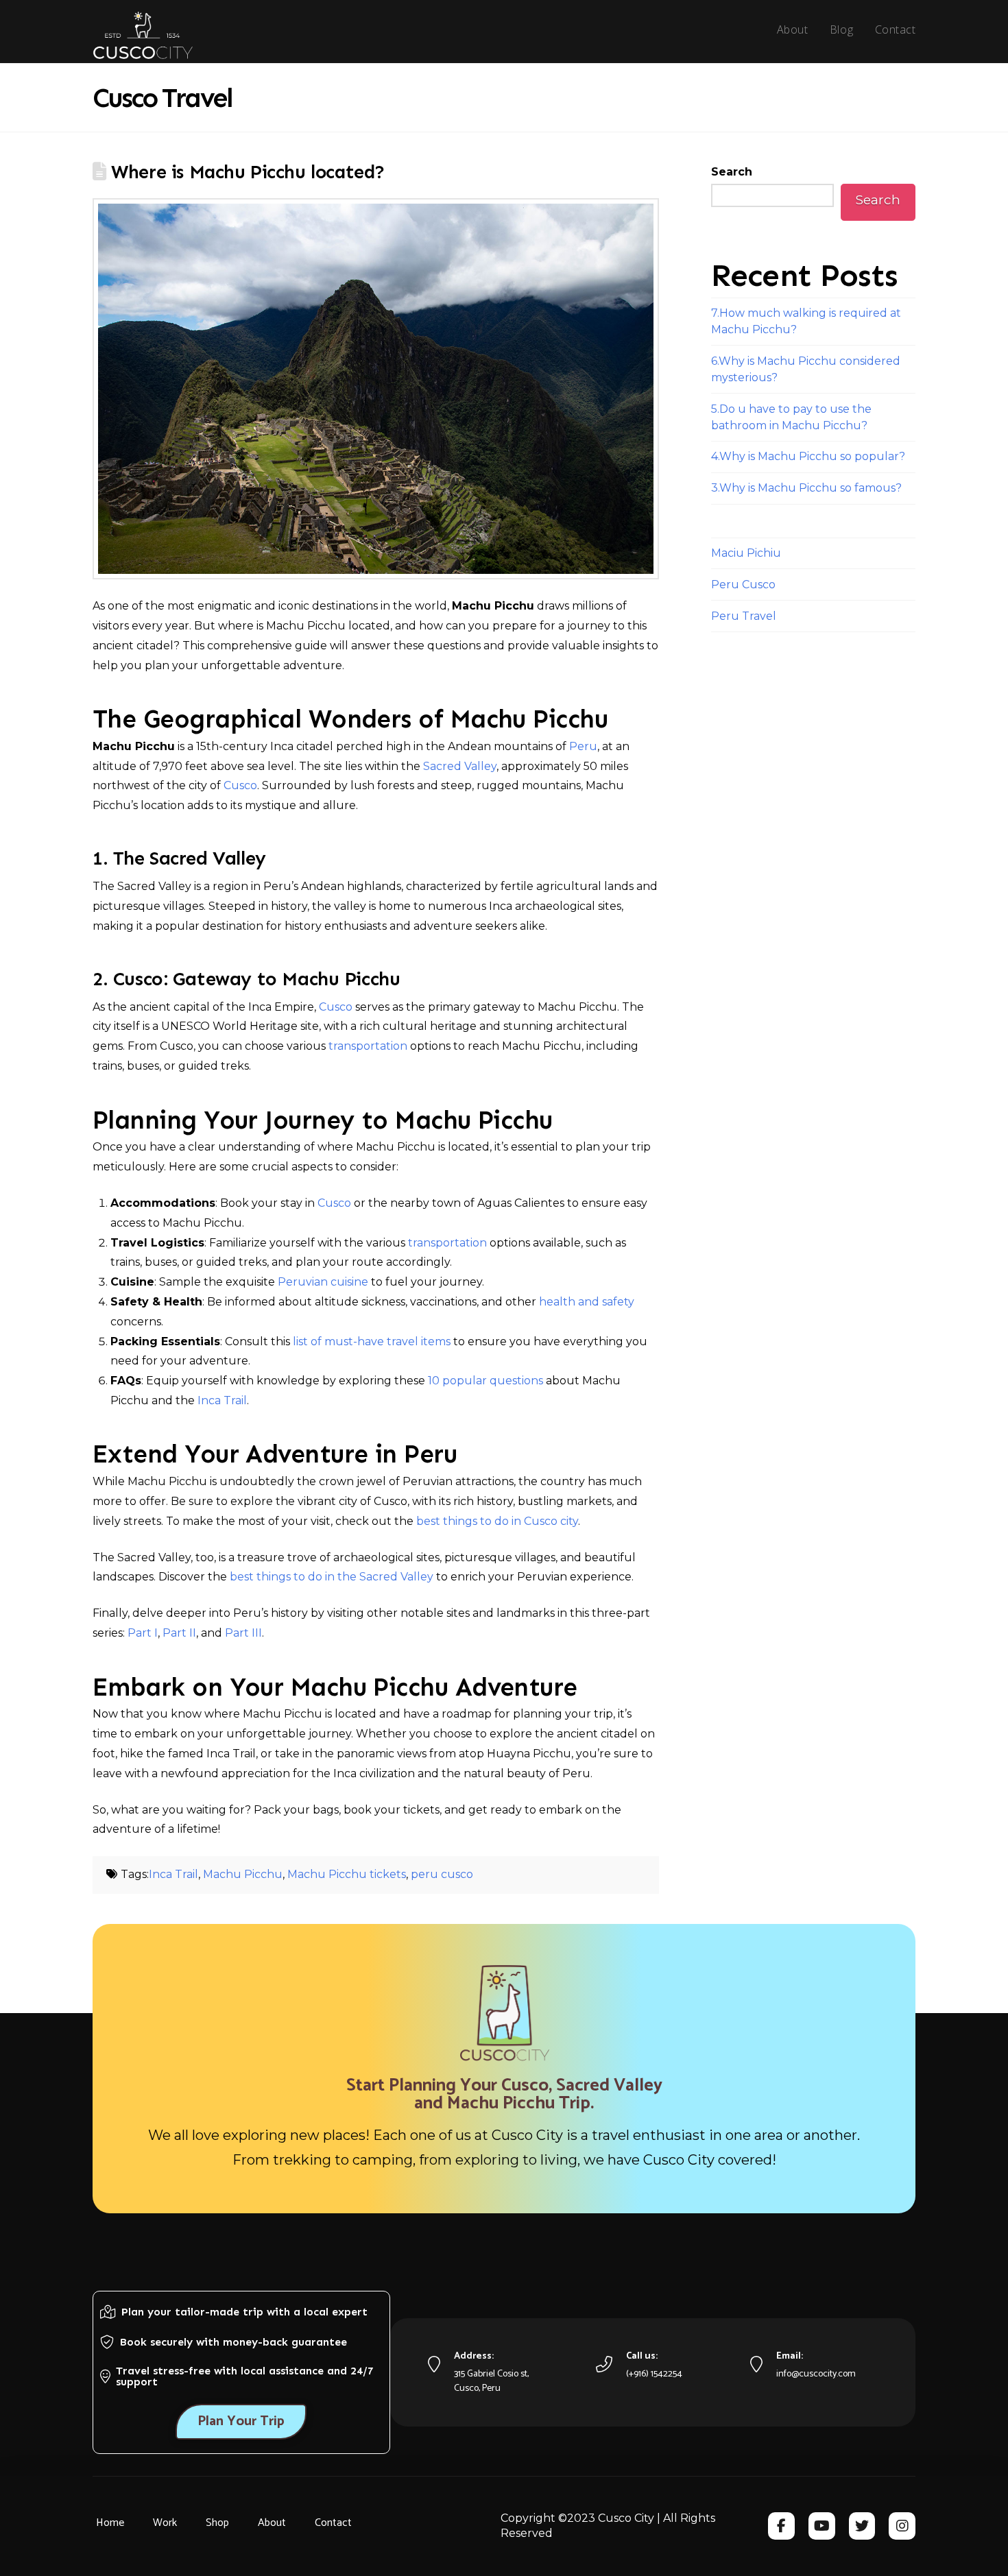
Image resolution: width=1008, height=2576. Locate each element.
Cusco (240, 785)
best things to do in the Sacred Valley (332, 1577)
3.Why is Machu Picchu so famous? (806, 488)
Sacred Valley (460, 766)
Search (732, 172)
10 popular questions (485, 1381)
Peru (583, 746)
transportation (368, 1046)
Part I (143, 1633)
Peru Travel (744, 616)
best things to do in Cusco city (497, 1521)
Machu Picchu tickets (347, 1874)
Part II (179, 1633)
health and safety (587, 1302)
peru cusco (442, 1874)
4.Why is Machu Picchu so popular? (808, 456)
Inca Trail (222, 1400)
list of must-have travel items (372, 1341)
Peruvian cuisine (323, 1282)
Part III (243, 1633)
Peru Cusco (743, 585)
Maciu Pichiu (746, 553)
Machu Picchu (243, 1874)
